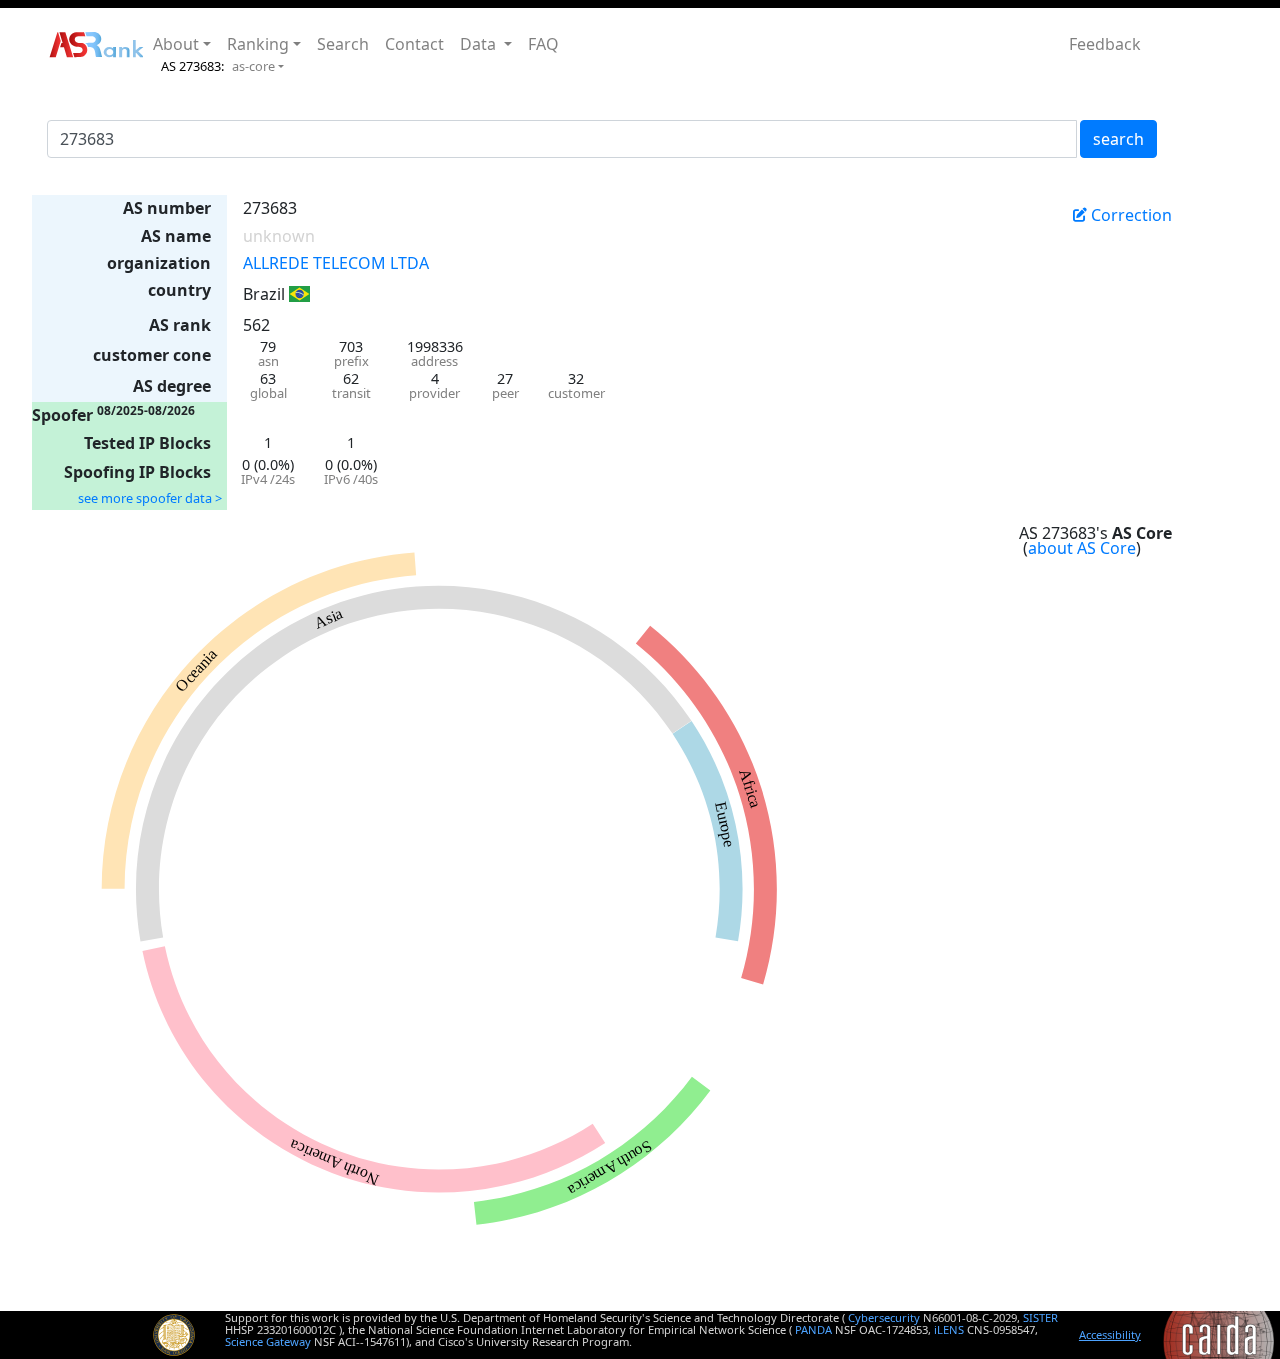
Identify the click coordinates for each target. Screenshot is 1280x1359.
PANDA (813, 1329)
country (179, 290)
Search (343, 44)
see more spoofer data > (150, 498)
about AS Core (1082, 548)
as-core (253, 66)
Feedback (1105, 44)
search (1118, 139)
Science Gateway (268, 1341)
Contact (414, 44)
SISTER (1040, 1317)
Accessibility (1110, 1334)
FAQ (543, 44)
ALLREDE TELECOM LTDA (336, 263)
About (176, 44)
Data (480, 44)
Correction (1129, 215)
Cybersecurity (884, 1317)
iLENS (949, 1329)
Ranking (258, 44)
